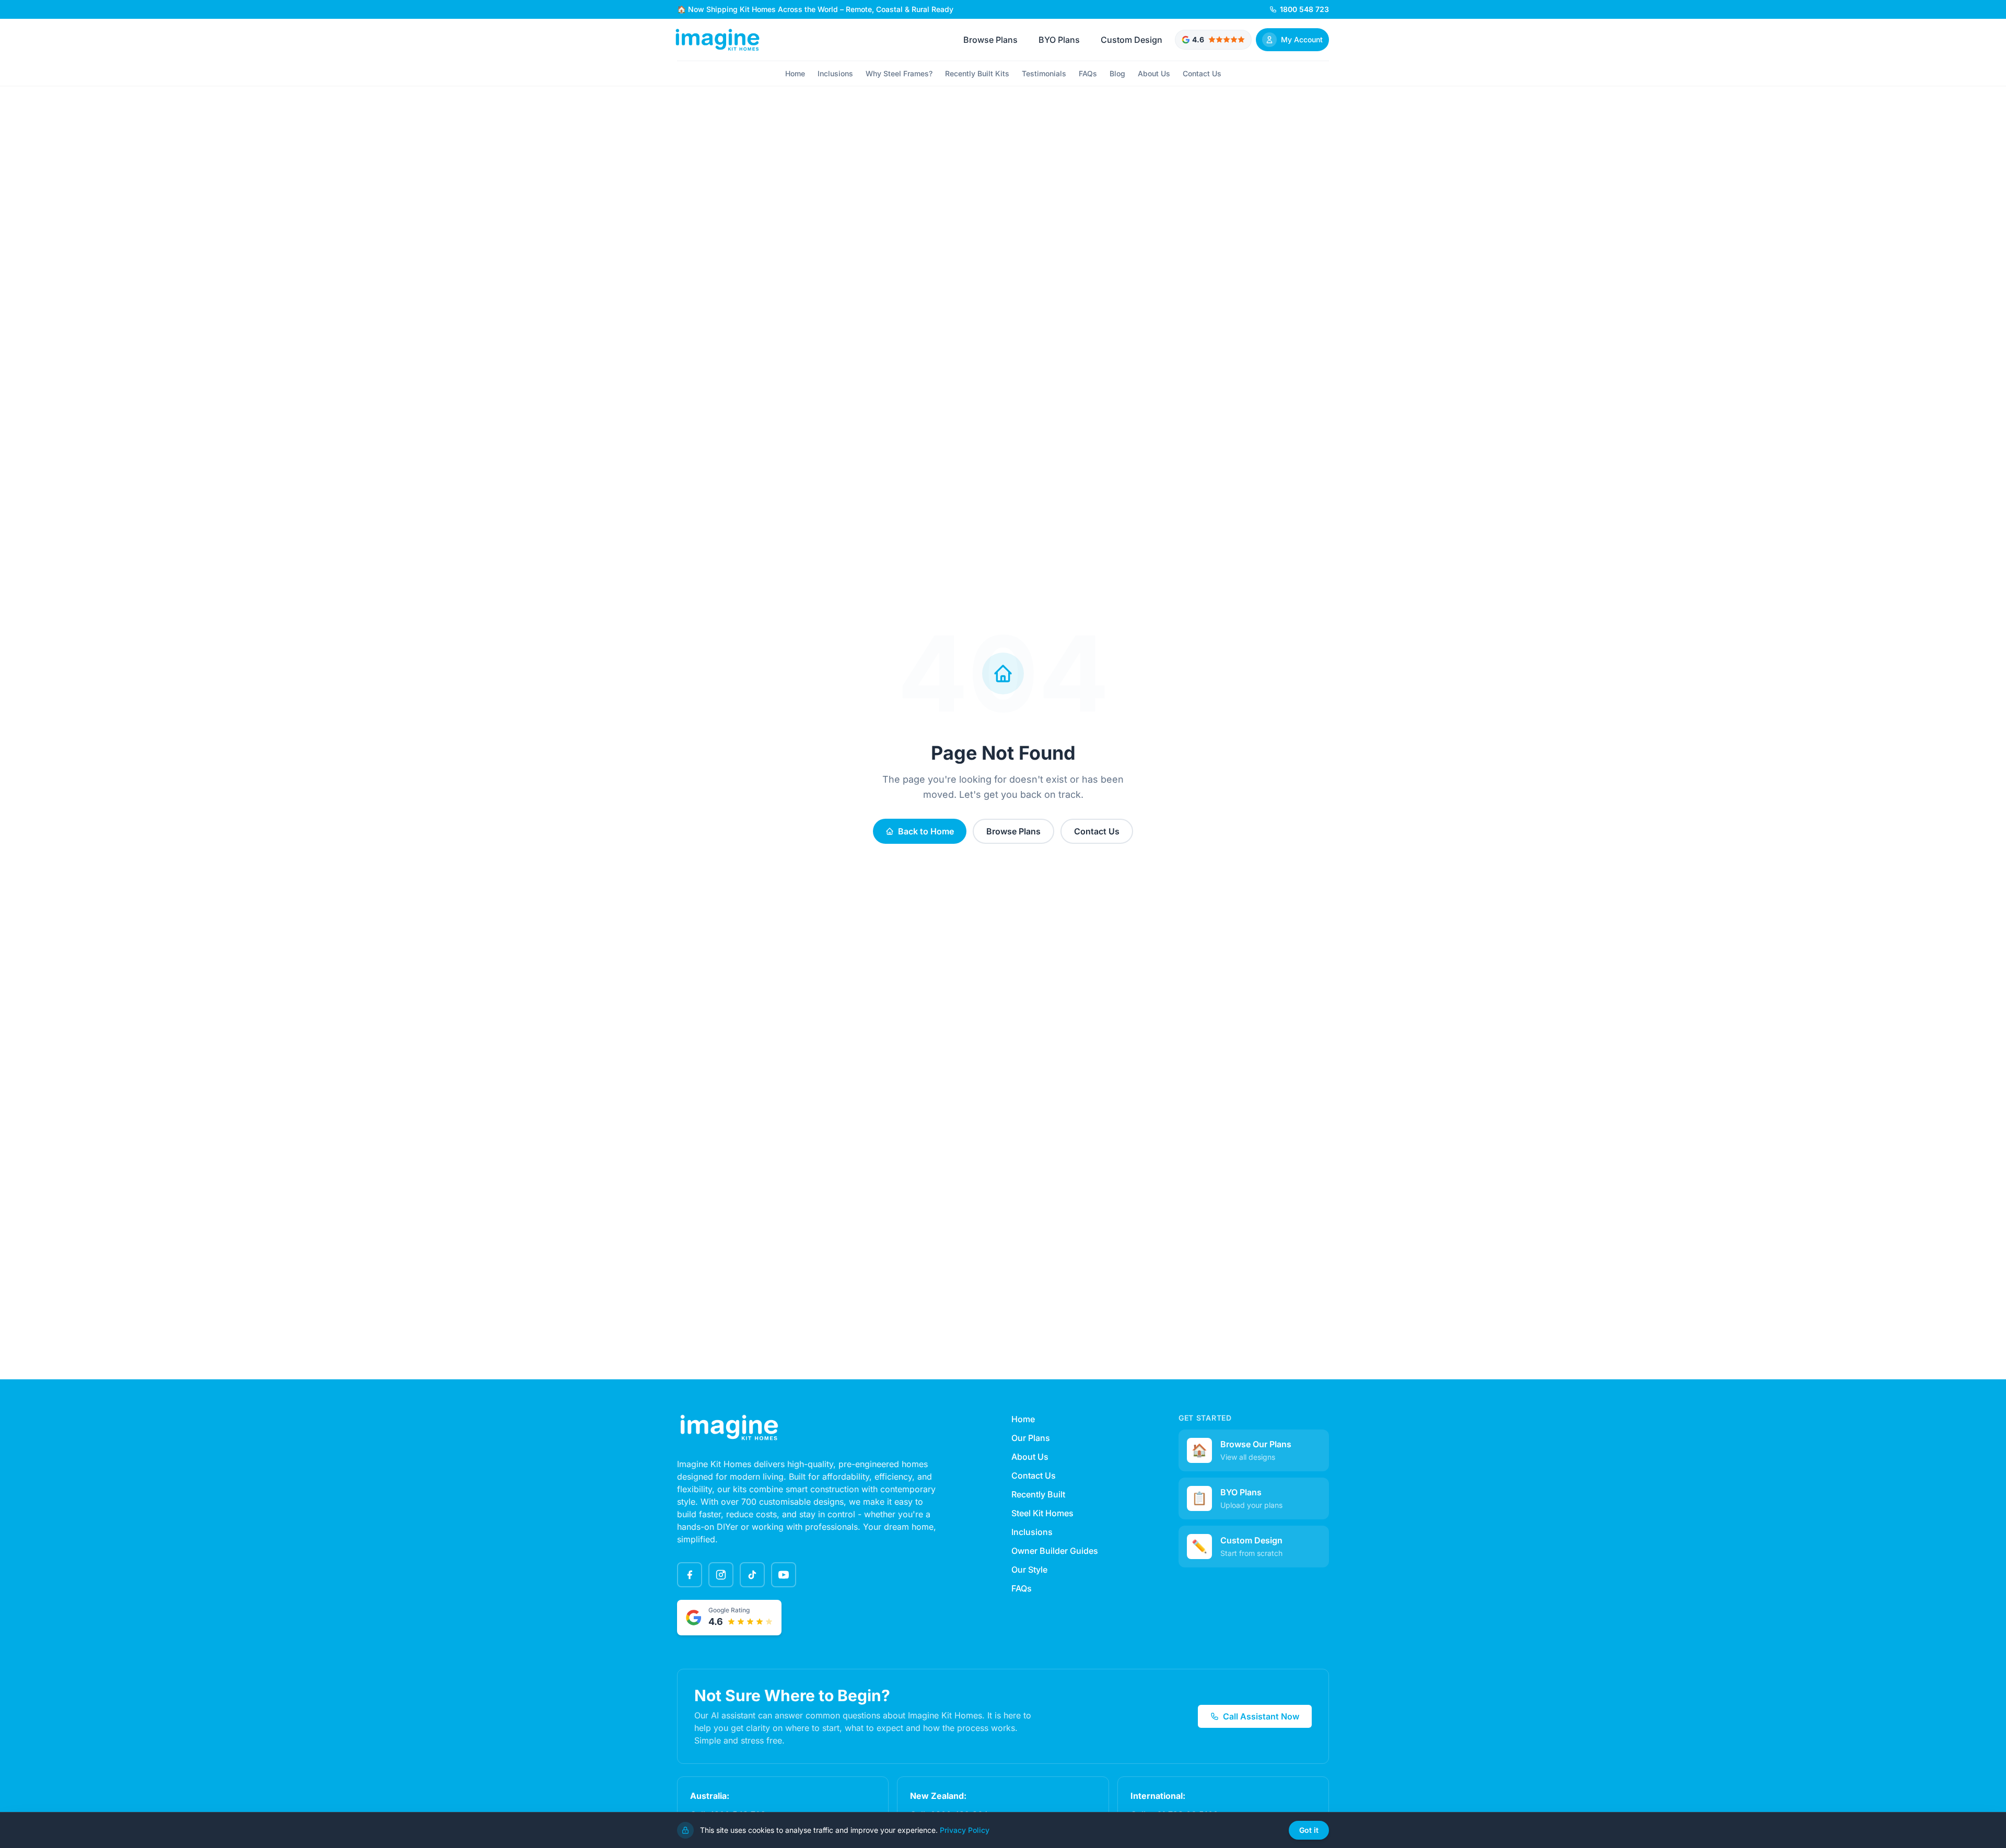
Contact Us (1202, 73)
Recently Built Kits (977, 73)
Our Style (1029, 1570)
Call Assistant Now (1261, 1716)
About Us (1154, 73)
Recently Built (1038, 1494)
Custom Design (1132, 40)
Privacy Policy (965, 1830)
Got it (1309, 1830)
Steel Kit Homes (1042, 1513)
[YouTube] (784, 1575)
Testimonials (1044, 73)
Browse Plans (990, 40)
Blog (1117, 73)
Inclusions (835, 73)
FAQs (1088, 73)
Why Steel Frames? (899, 73)
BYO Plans (1059, 40)
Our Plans (1031, 1438)
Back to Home (926, 831)
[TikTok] (752, 1575)
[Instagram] (721, 1575)
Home (795, 73)
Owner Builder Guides (1055, 1551)
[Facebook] (690, 1575)
